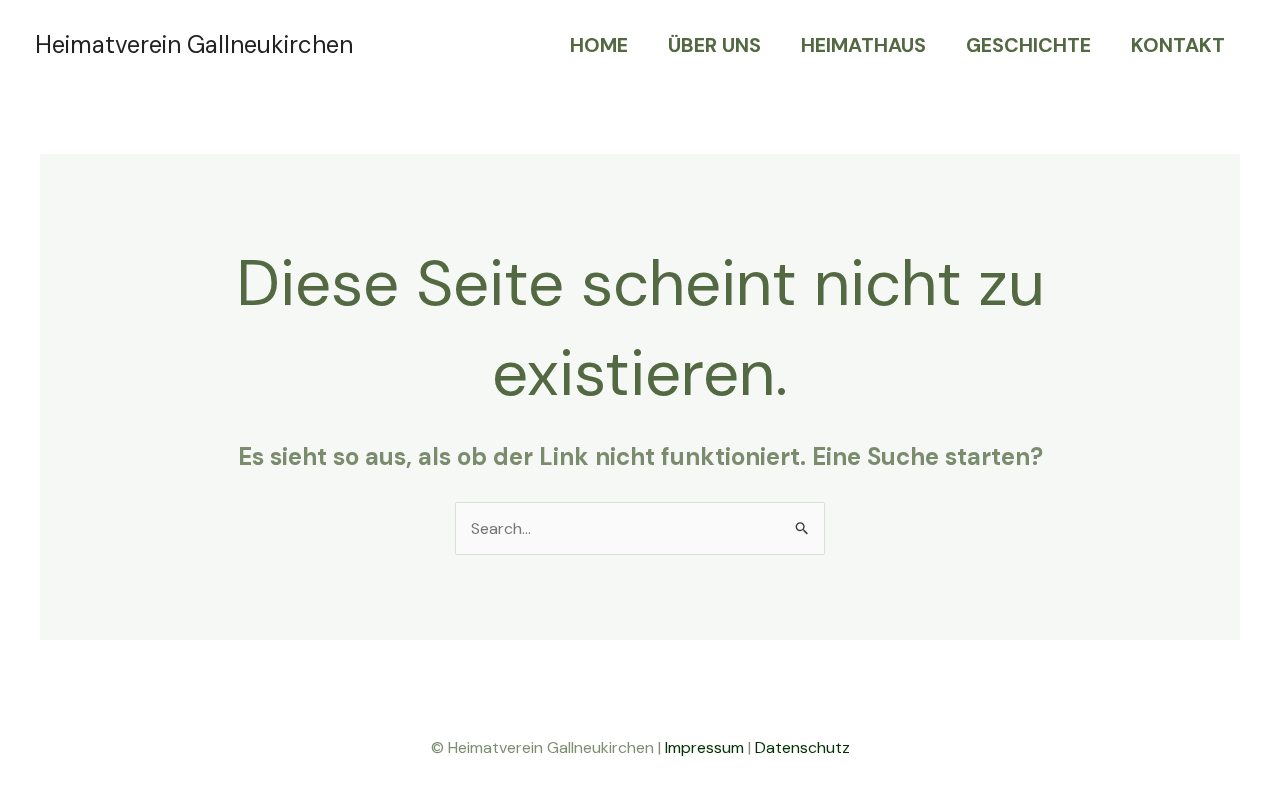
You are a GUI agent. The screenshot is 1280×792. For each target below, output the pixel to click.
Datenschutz (802, 747)
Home (599, 45)
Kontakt (1178, 45)
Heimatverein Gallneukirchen (194, 44)
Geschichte (1028, 45)
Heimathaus (863, 45)
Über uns (714, 45)
